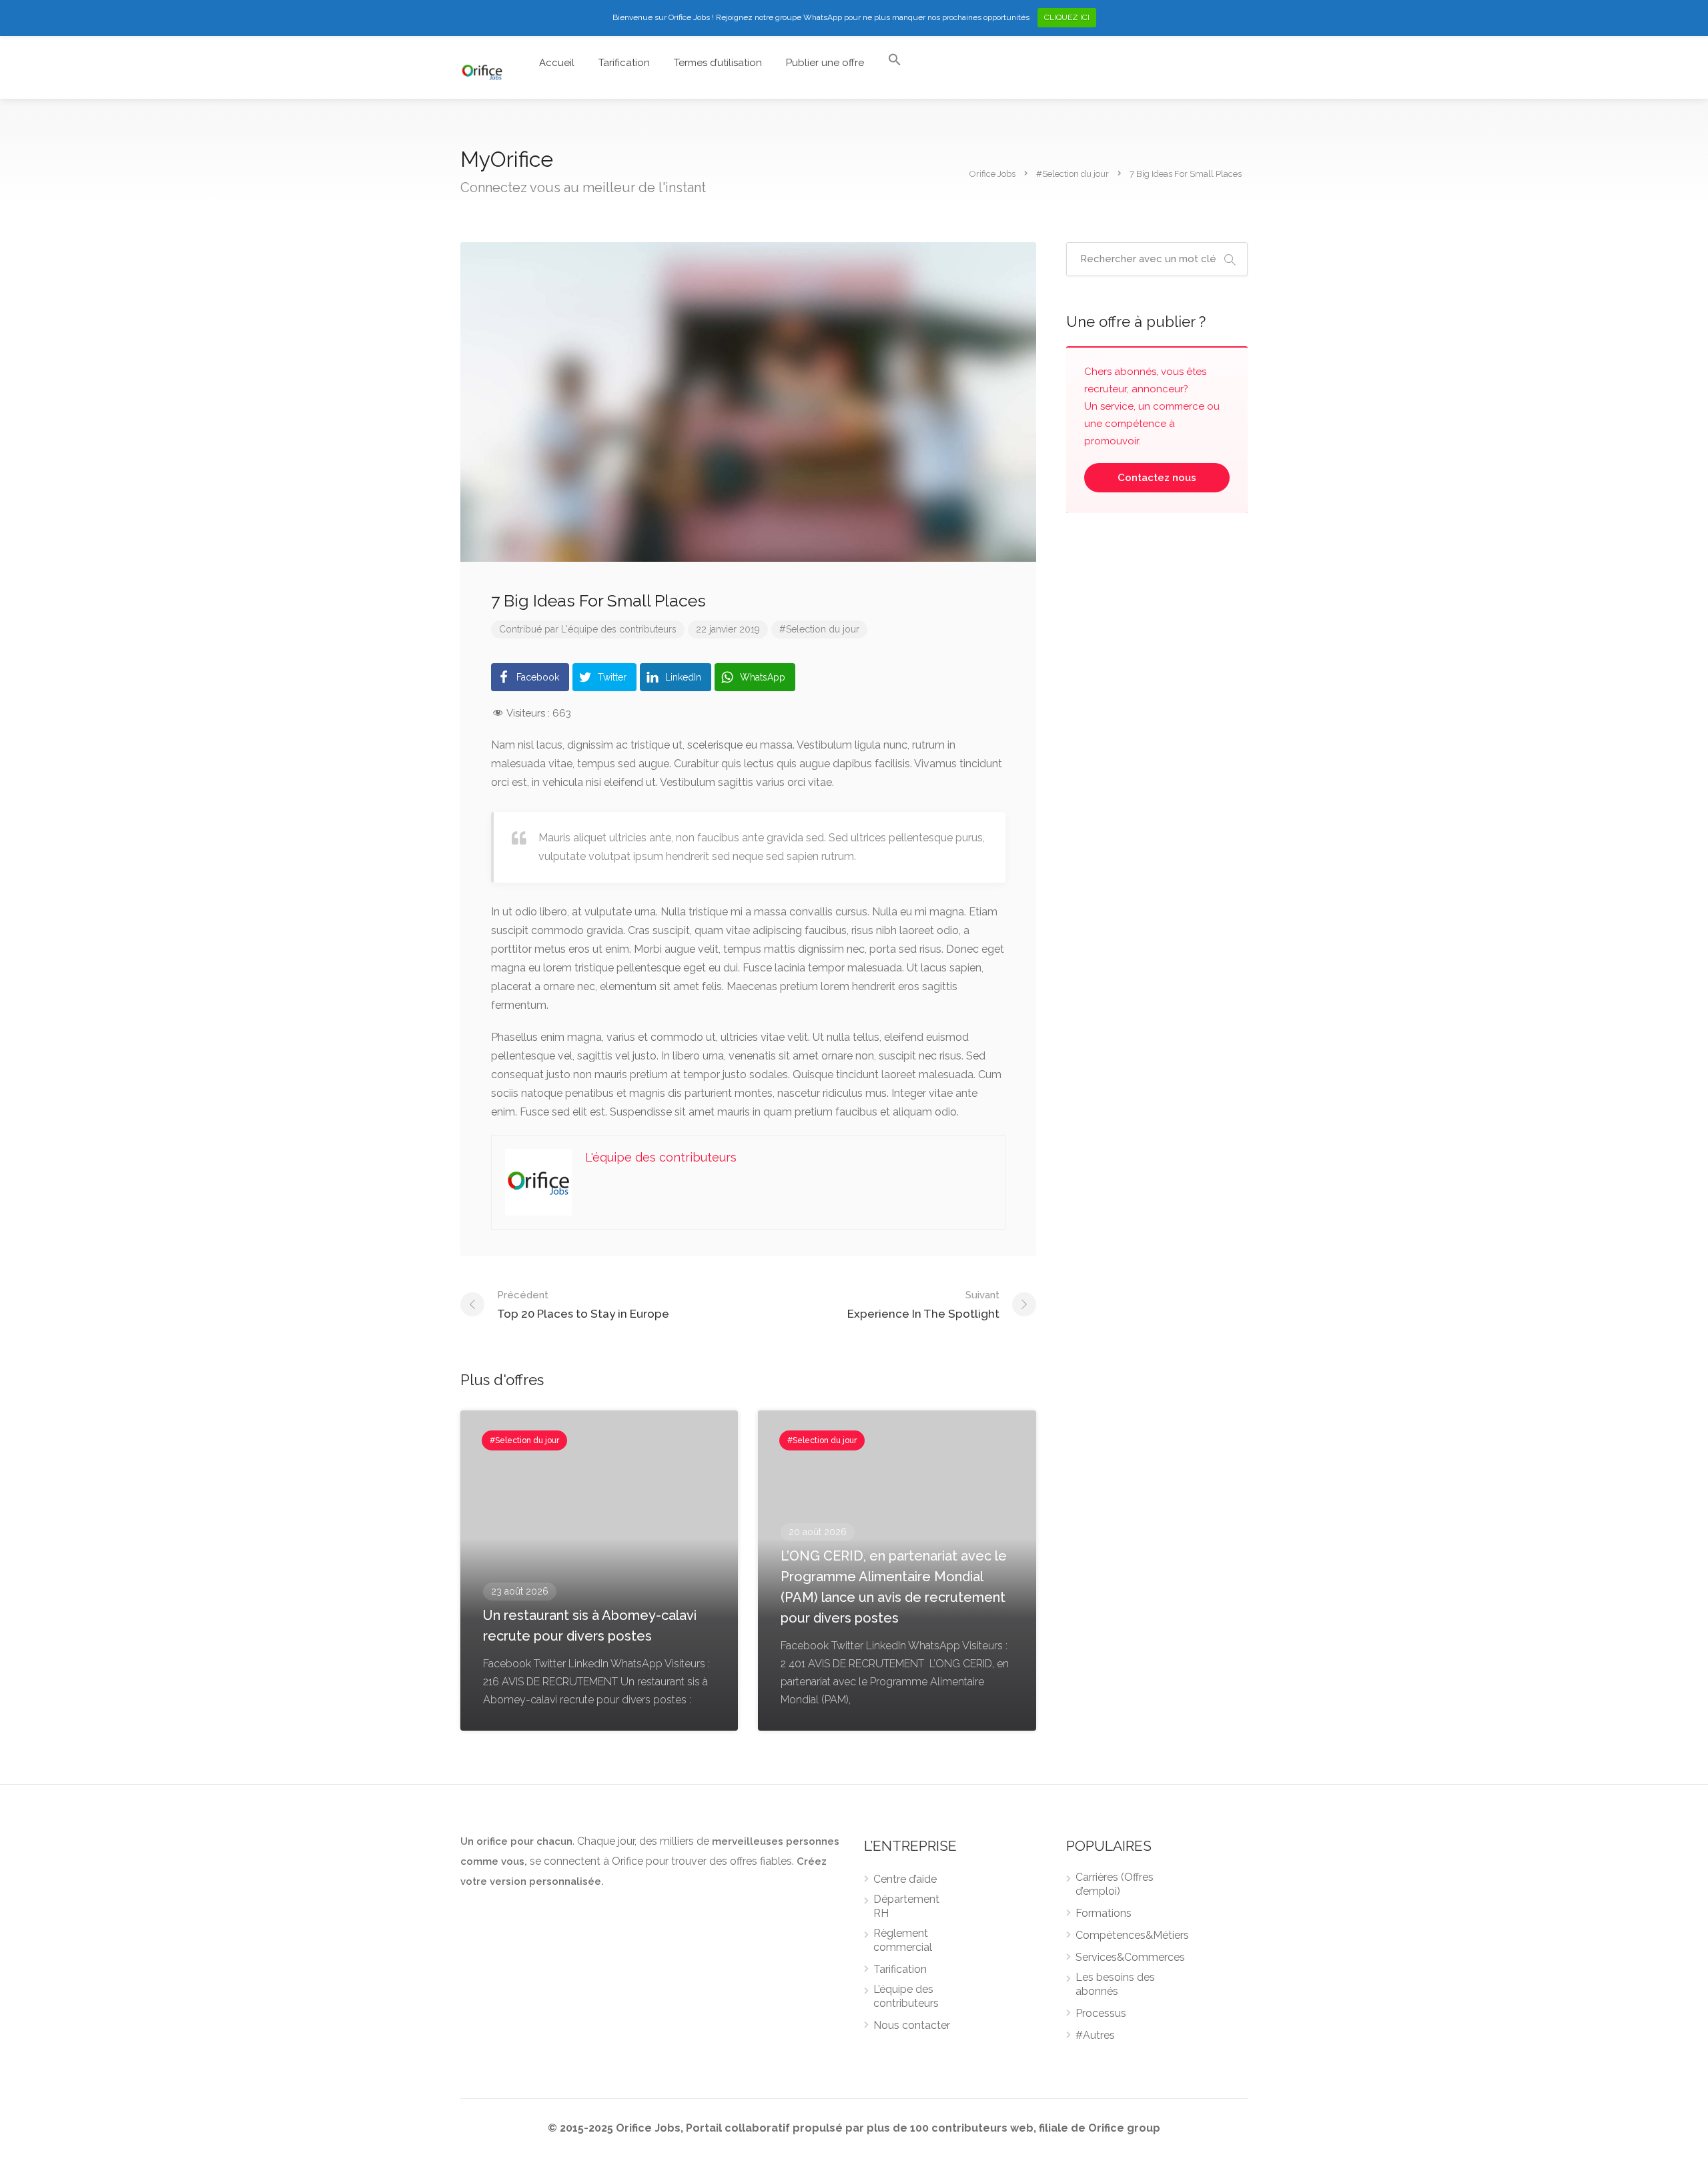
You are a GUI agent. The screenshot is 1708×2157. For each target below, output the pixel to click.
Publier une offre (825, 63)
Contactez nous (1157, 478)
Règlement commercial (903, 1940)
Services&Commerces (1130, 1957)
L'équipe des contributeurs (619, 629)
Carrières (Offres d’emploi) (1115, 1884)
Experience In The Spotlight (923, 1305)
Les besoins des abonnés (1115, 1984)
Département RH (906, 1906)
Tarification (624, 63)
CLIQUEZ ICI (1067, 17)
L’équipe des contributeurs (906, 1996)
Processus (1101, 2013)
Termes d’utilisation (718, 63)
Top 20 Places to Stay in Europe (583, 1305)
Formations (1104, 1913)
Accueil (557, 63)
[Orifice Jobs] (482, 70)
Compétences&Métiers (1132, 1935)
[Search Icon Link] (895, 63)
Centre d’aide (905, 1879)
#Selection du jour (819, 629)
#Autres (1095, 2035)
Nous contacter (912, 2025)
